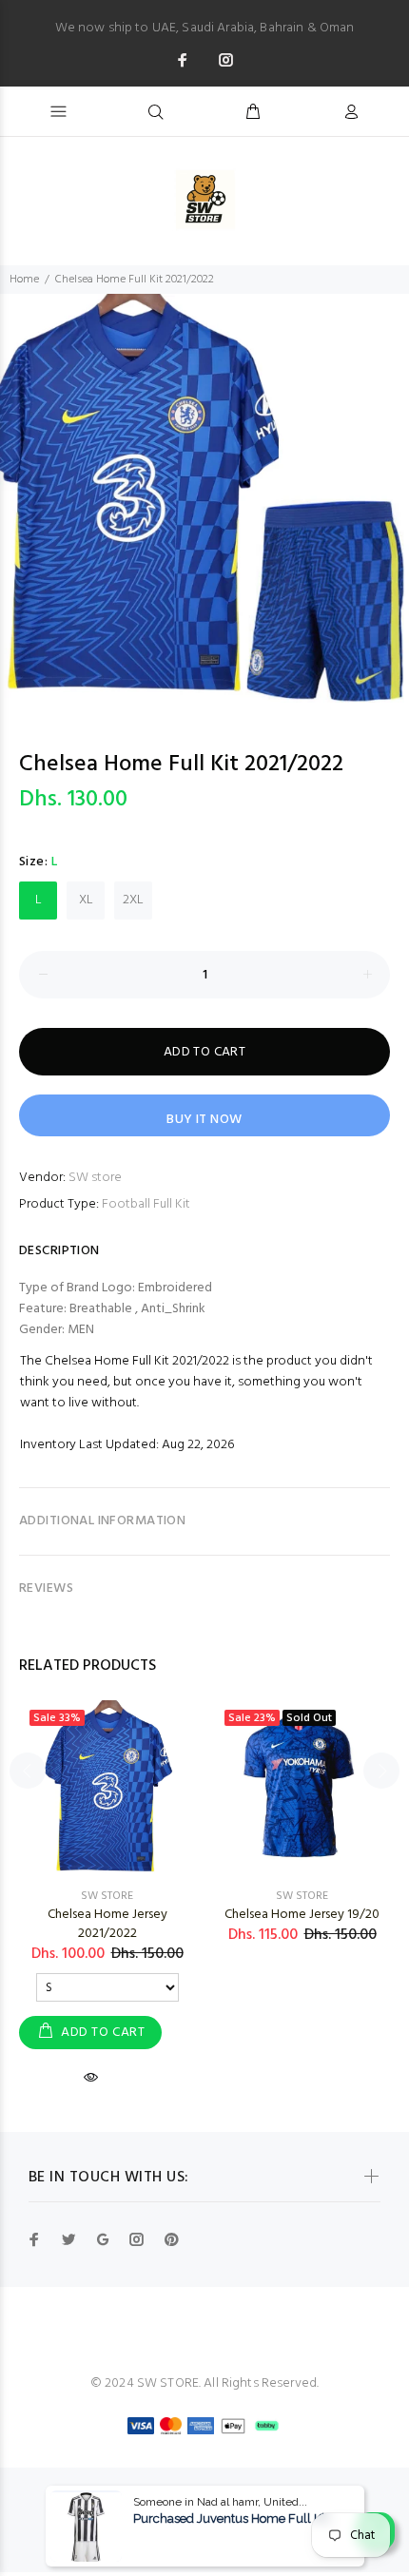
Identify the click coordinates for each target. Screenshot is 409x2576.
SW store (95, 1178)
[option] (204, 498)
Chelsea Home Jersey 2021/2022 (107, 1924)
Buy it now (204, 1120)
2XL (133, 900)
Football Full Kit (146, 1204)
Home (24, 280)
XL (86, 900)
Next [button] (381, 1771)
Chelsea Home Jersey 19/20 (302, 1915)
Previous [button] (28, 1771)
